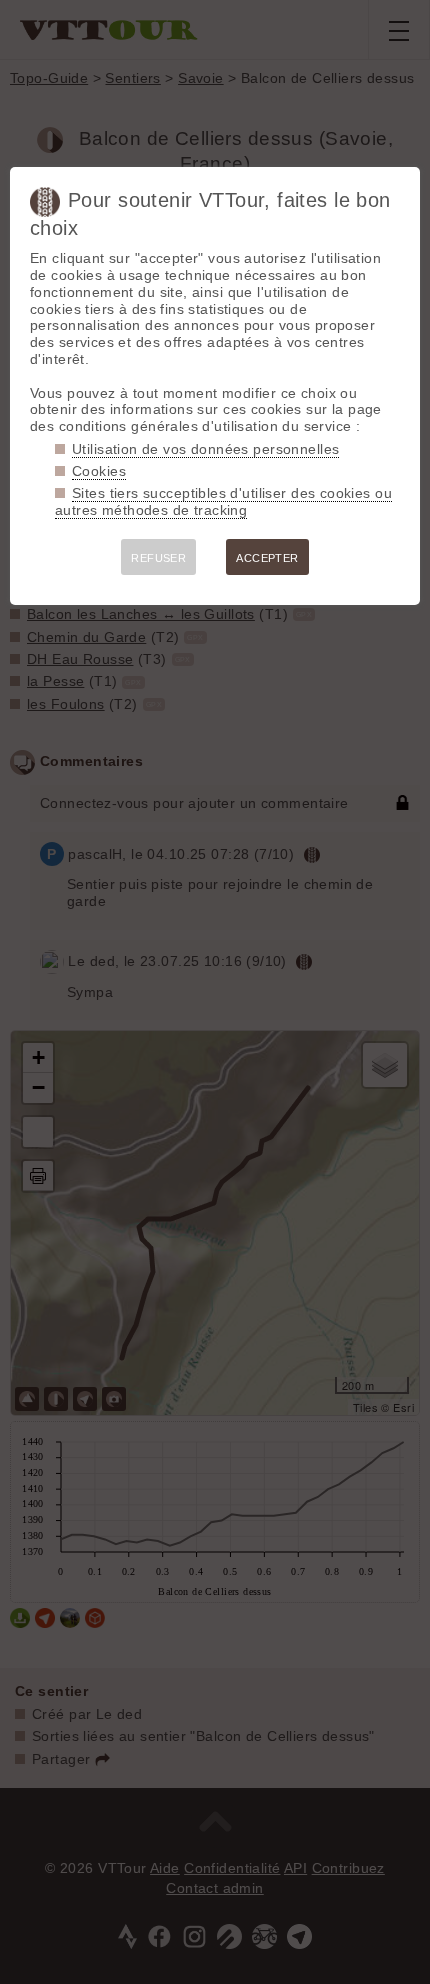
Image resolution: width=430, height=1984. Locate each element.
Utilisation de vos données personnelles (205, 449)
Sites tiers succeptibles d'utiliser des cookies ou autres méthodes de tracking (223, 501)
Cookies (99, 471)
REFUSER (158, 558)
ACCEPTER (267, 558)
